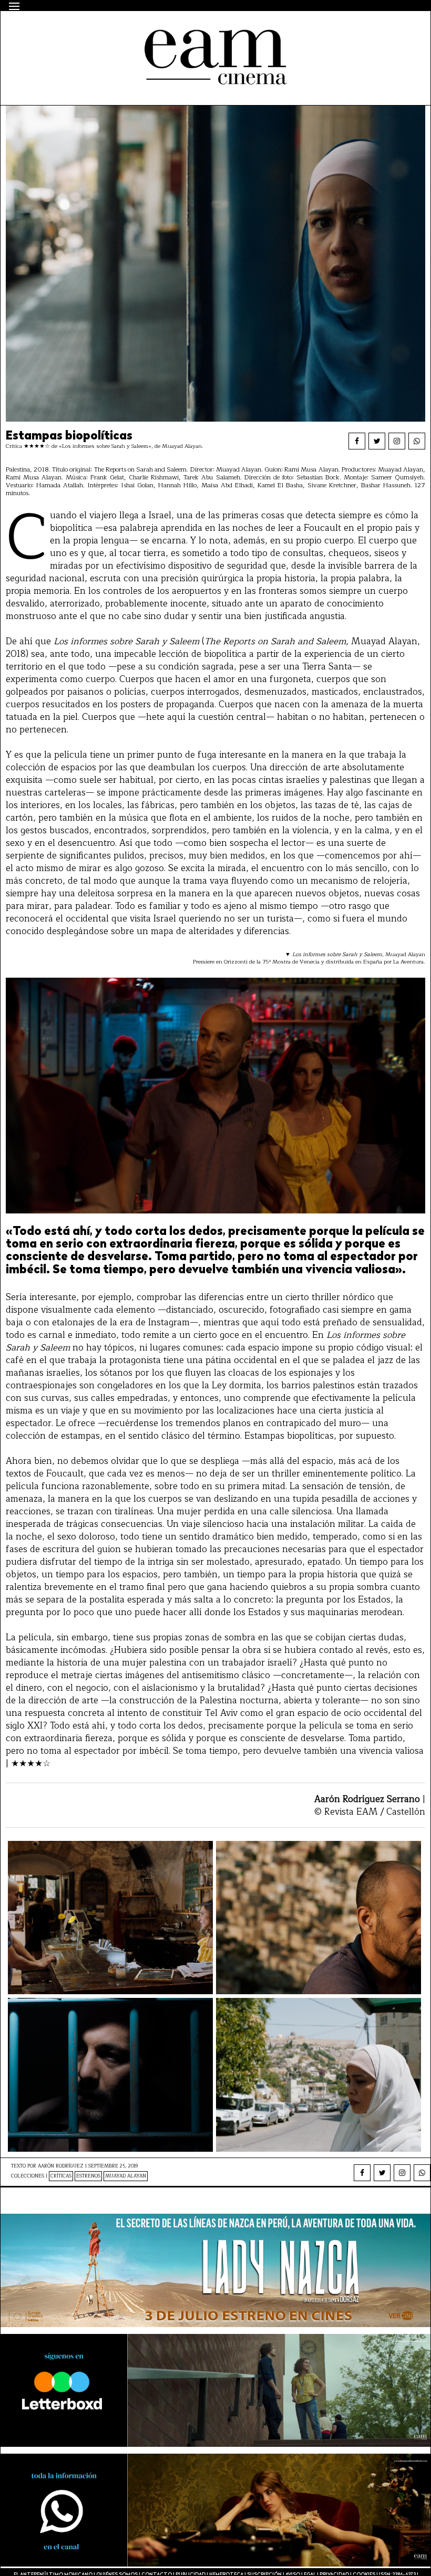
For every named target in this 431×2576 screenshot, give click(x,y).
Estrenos (88, 2176)
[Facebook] (357, 441)
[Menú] (14, 6)
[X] (377, 441)
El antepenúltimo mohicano (144, 29)
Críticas (61, 2176)
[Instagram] (397, 441)
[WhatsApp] (417, 441)
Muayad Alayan (126, 2176)
